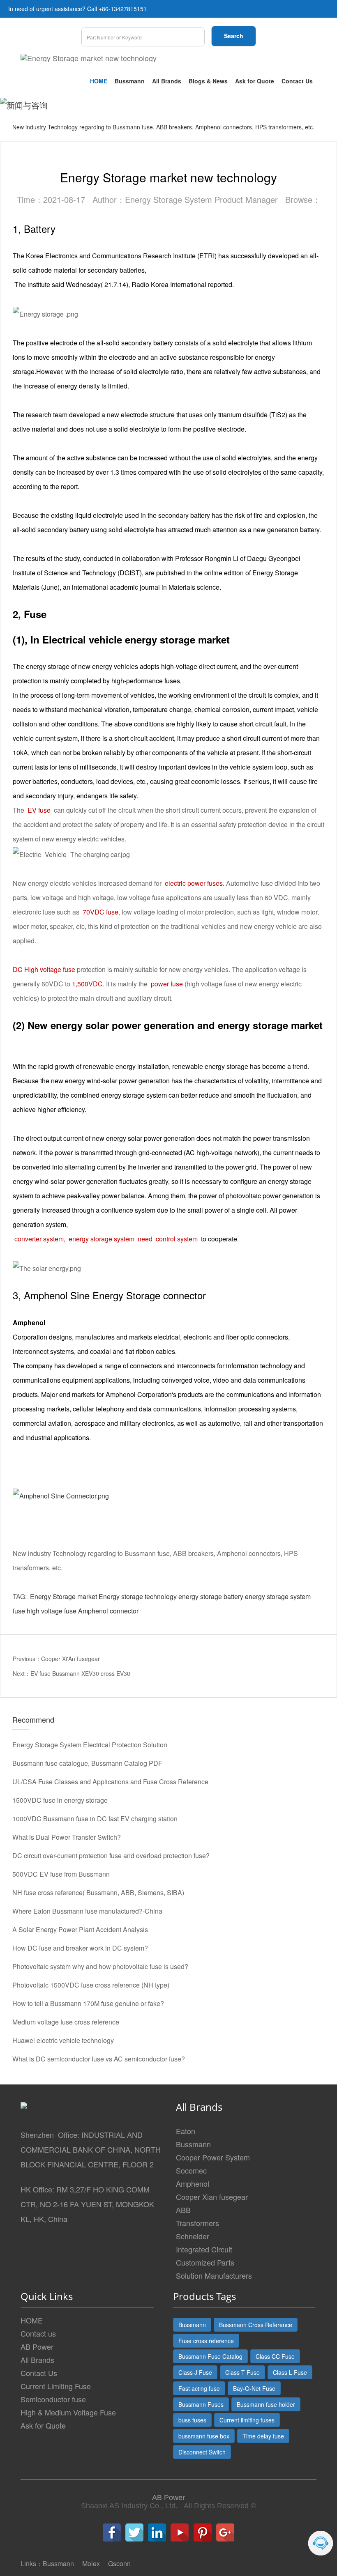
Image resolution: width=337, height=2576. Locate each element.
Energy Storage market (63, 1596)
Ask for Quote (255, 81)
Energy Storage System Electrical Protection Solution (90, 1745)
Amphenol (193, 2183)
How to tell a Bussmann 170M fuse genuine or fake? (88, 2003)
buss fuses (192, 2420)
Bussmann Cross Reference (256, 2325)
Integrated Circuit (204, 2249)
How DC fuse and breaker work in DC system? (80, 1948)
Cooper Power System (213, 2157)
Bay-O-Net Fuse (254, 2388)
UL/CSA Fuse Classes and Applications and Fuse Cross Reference (110, 1782)
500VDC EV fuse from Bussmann (61, 1874)
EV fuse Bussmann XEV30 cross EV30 (80, 1673)
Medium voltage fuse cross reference (66, 2022)
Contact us (38, 2333)
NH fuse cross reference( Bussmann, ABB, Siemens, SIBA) (98, 1892)
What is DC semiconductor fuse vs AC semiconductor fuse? (99, 2059)
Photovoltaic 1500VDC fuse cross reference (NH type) (91, 1985)
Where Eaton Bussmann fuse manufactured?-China (87, 1911)
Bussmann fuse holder (266, 2404)
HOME (99, 81)
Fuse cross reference (206, 2341)
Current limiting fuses (247, 2420)
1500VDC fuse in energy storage (60, 1800)
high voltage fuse (52, 1611)
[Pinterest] (203, 2532)
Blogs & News (208, 81)
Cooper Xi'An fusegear (70, 1659)
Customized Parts (205, 2262)
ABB (183, 2210)
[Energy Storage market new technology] (89, 58)
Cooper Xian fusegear (212, 2197)
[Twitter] (134, 2532)
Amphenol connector (108, 1611)
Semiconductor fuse (53, 2399)
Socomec (191, 2170)
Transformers (197, 2223)
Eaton (186, 2131)
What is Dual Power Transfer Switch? (67, 1837)
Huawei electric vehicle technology (63, 2040)
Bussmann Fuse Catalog (210, 2356)
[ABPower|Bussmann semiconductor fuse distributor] (61, 1495)
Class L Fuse (290, 2372)
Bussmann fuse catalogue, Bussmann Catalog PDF (87, 1763)
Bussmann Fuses (201, 2404)
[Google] (225, 2532)
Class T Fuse (242, 2372)
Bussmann (130, 81)
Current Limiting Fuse (56, 2386)
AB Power (37, 2346)
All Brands (167, 81)
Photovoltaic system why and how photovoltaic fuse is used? (100, 1966)
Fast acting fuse (199, 2388)
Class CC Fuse (275, 2356)
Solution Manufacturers (214, 2275)
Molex (91, 2563)
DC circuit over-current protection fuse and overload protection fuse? (111, 1856)
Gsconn (119, 2563)
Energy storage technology (138, 1596)
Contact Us (297, 81)
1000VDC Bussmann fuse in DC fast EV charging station (95, 1819)
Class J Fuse (195, 2372)
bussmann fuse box (204, 2436)
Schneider (193, 2236)
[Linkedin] (157, 2532)
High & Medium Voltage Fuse (68, 2412)
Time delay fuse (263, 2436)
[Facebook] (112, 2532)
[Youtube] (180, 2532)
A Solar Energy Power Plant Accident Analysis (80, 1929)
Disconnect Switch (202, 2452)
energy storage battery (211, 1596)
